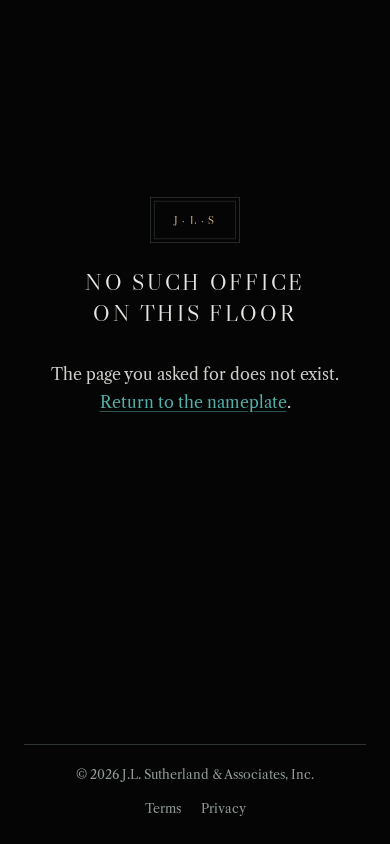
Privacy (223, 808)
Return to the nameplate (193, 402)
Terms (163, 808)
